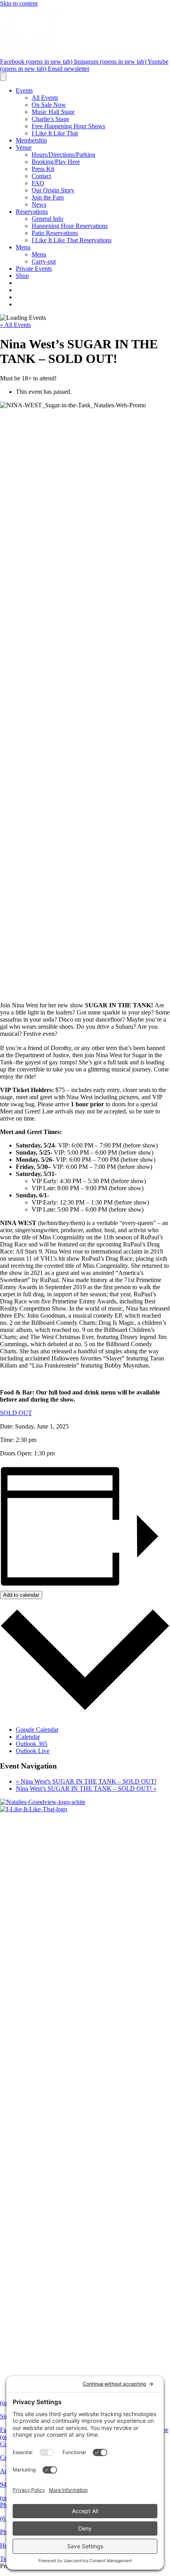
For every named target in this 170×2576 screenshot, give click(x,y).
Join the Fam (48, 197)
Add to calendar (21, 1595)
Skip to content (19, 3)
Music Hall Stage (53, 112)
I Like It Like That (55, 133)
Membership (31, 140)
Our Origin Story (53, 190)
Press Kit (43, 169)
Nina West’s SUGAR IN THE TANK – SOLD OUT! (86, 1781)
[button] (16, 1413)
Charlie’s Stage (50, 119)
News (39, 204)
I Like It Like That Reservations (72, 240)
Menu (23, 247)
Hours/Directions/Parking (63, 155)
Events (24, 90)
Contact (41, 176)
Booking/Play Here (56, 162)
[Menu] (3, 77)
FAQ (38, 183)
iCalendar (28, 1737)
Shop (22, 276)
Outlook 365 (32, 1744)
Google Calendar (37, 1730)
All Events (45, 98)
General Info (47, 219)
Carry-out (44, 261)
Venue (24, 147)
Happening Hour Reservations (70, 226)
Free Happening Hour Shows (68, 126)
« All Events (15, 325)
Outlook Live (33, 1751)
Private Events (34, 269)
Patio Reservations (55, 233)
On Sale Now (49, 105)
